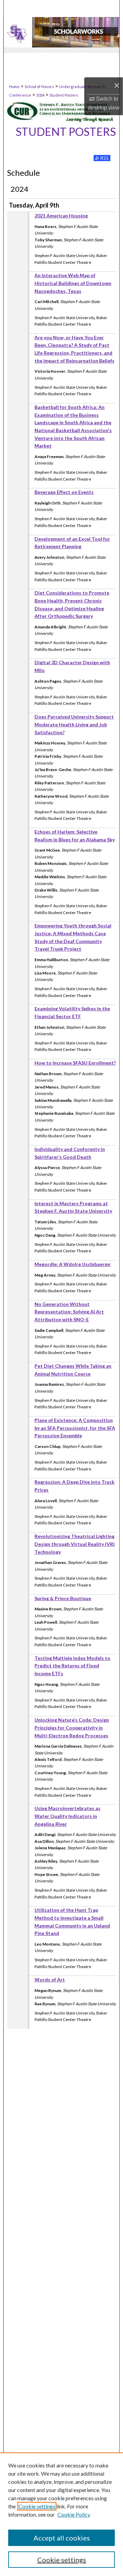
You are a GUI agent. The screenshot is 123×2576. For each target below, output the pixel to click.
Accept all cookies (62, 2538)
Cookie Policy (74, 2514)
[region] (61, 2514)
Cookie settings (37, 2506)
